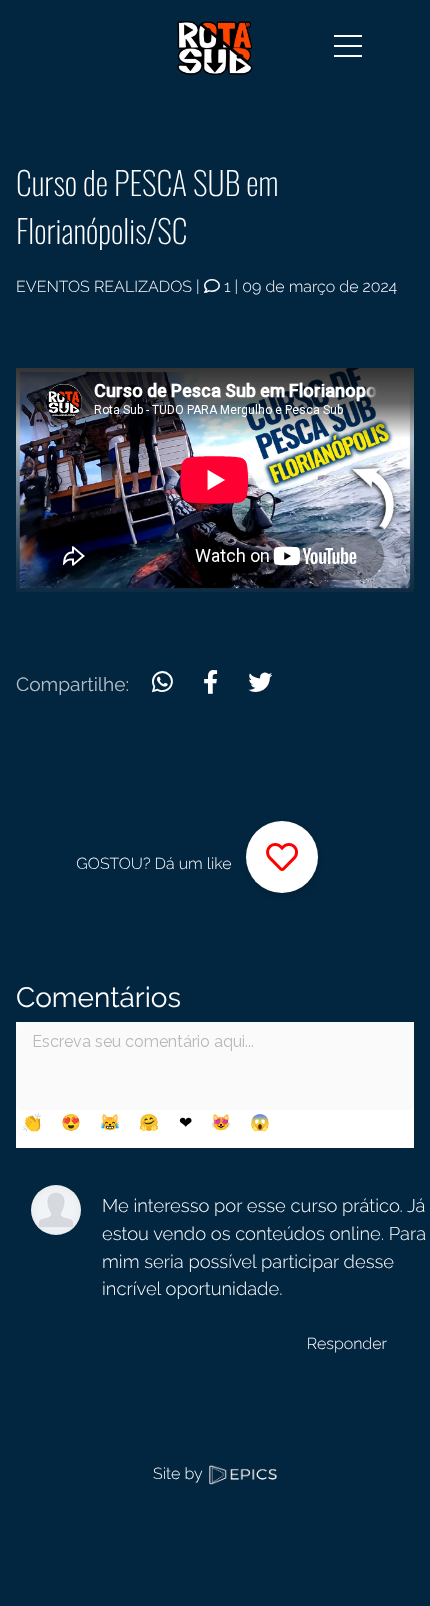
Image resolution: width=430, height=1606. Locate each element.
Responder (347, 1343)
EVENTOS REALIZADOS (104, 286)
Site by (179, 1473)
